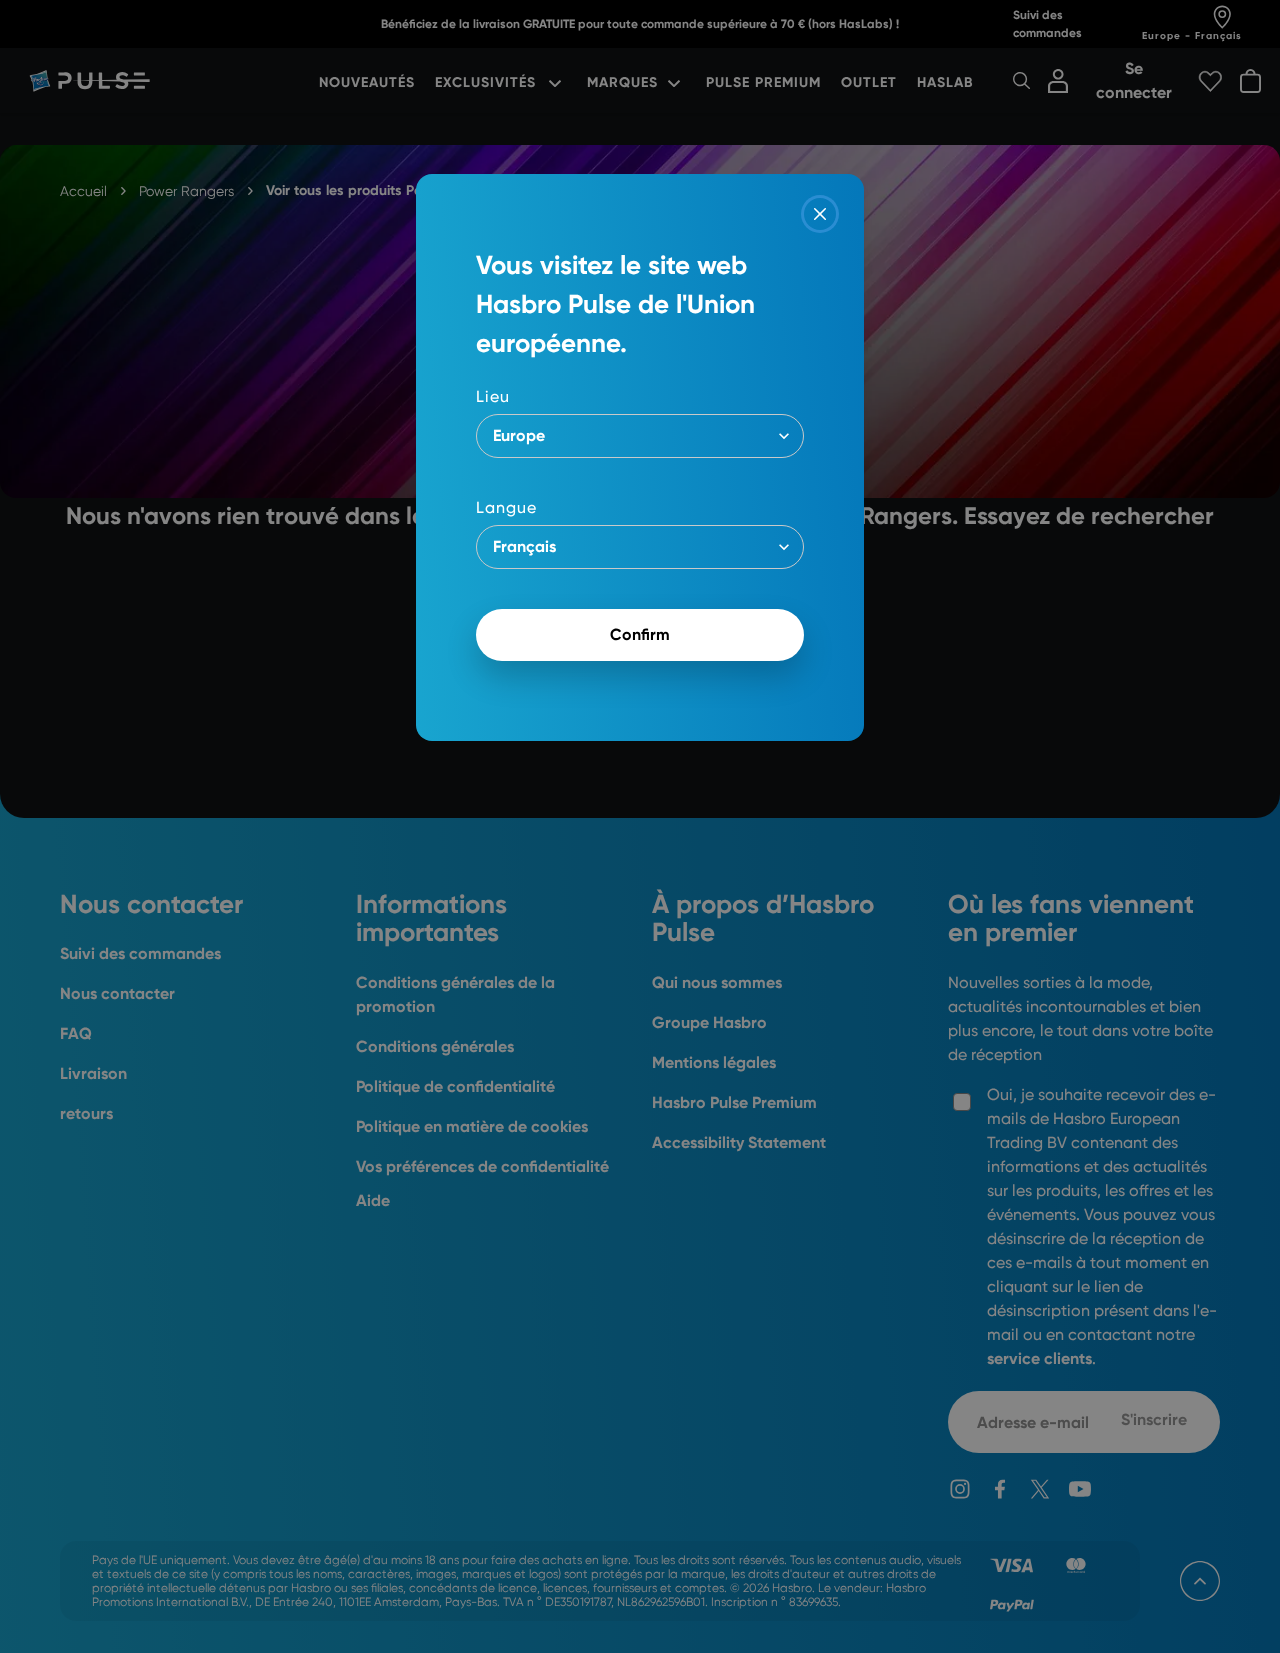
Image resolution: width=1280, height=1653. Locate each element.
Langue (506, 507)
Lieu (493, 396)
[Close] (820, 214)
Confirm (640, 634)
